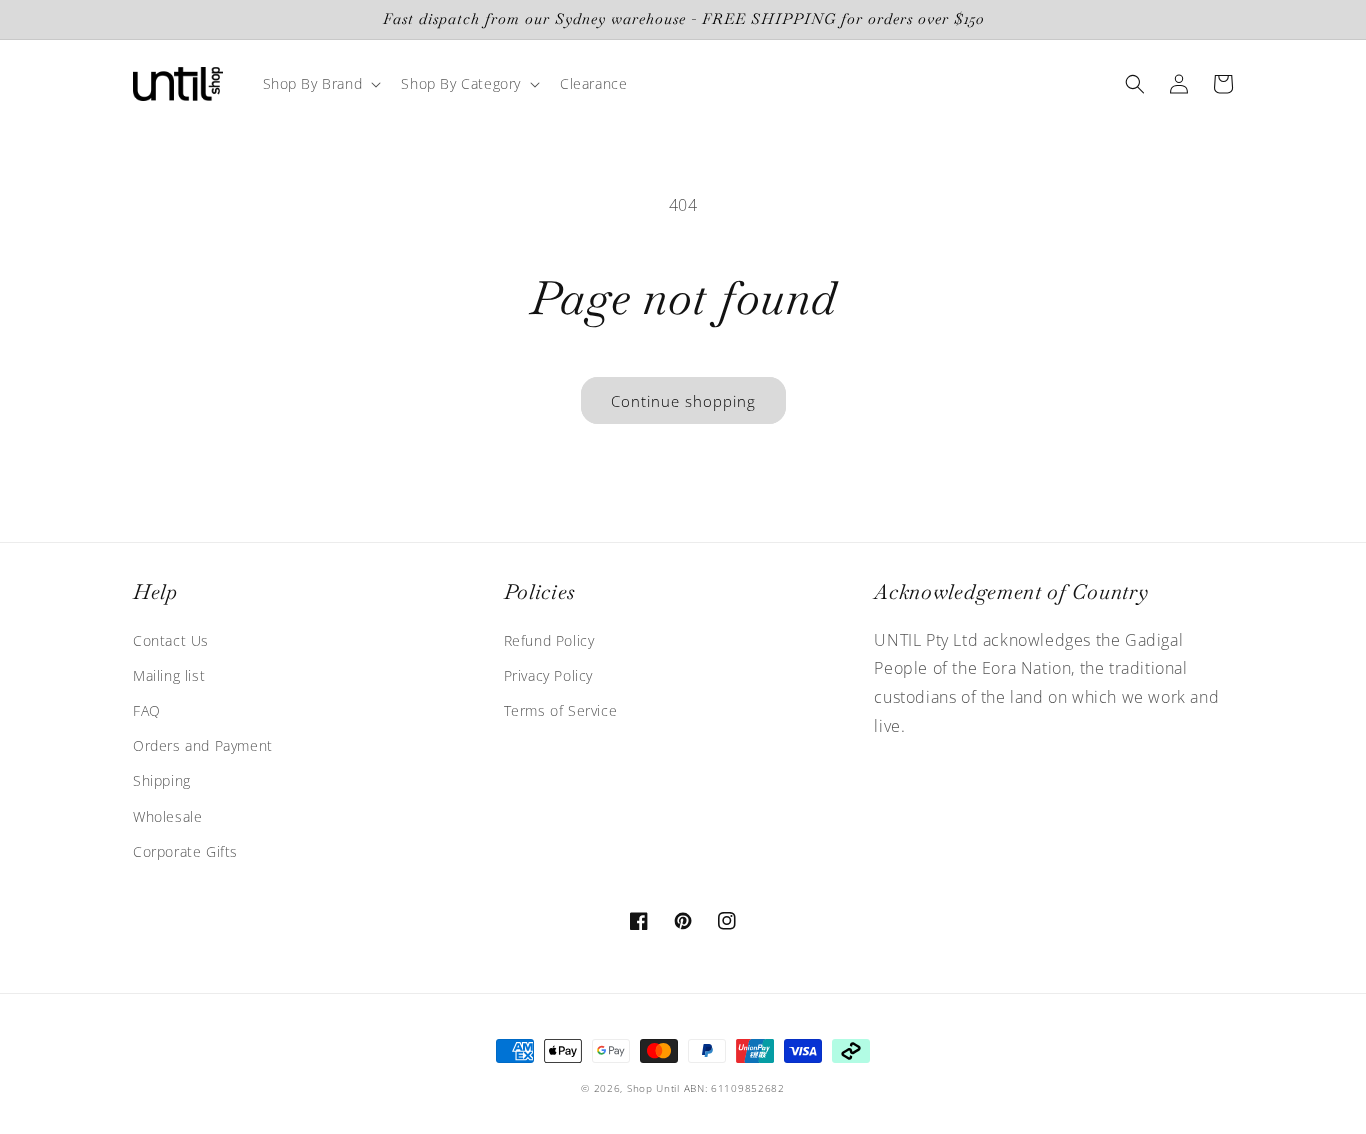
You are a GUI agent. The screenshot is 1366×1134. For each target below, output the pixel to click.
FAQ (147, 710)
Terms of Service (561, 710)
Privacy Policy (548, 675)
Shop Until (653, 1088)
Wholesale (167, 816)
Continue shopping (683, 401)
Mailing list (169, 675)
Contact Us (171, 640)
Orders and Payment (203, 745)
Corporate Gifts (185, 851)
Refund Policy (549, 640)
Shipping (162, 780)
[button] (320, 84)
